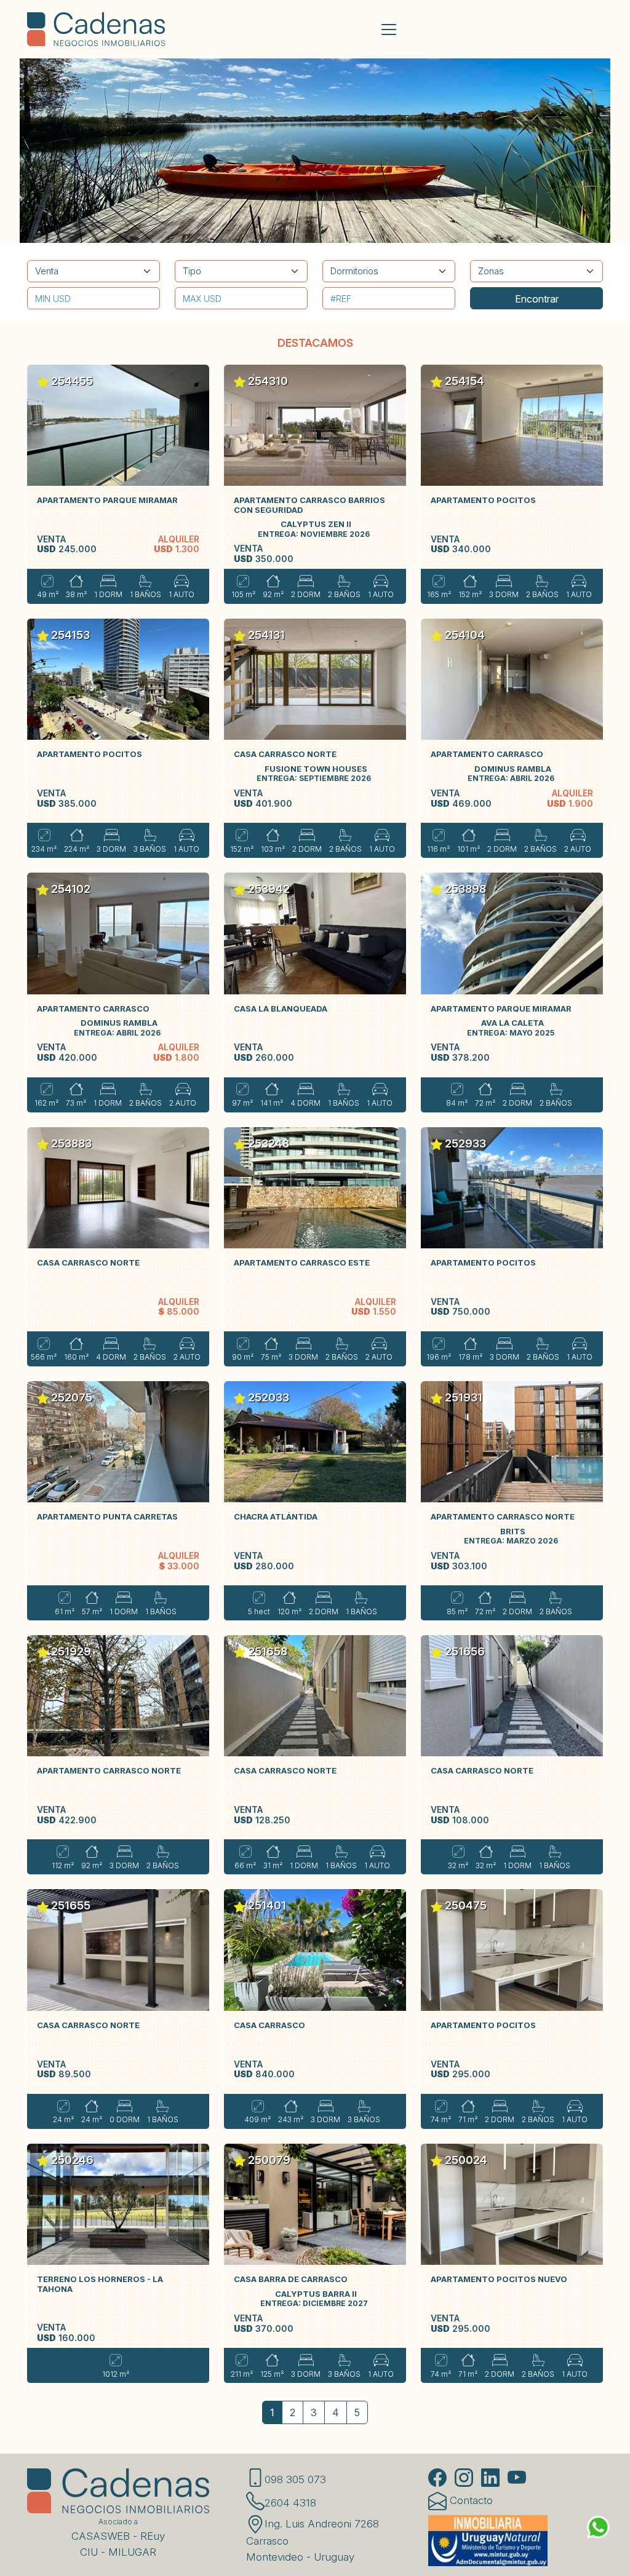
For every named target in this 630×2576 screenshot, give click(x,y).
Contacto (470, 2500)
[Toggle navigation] (389, 30)
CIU (89, 2552)
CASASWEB (101, 2536)
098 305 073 (295, 2479)
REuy (153, 2536)
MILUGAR (132, 2552)
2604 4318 (290, 2503)
